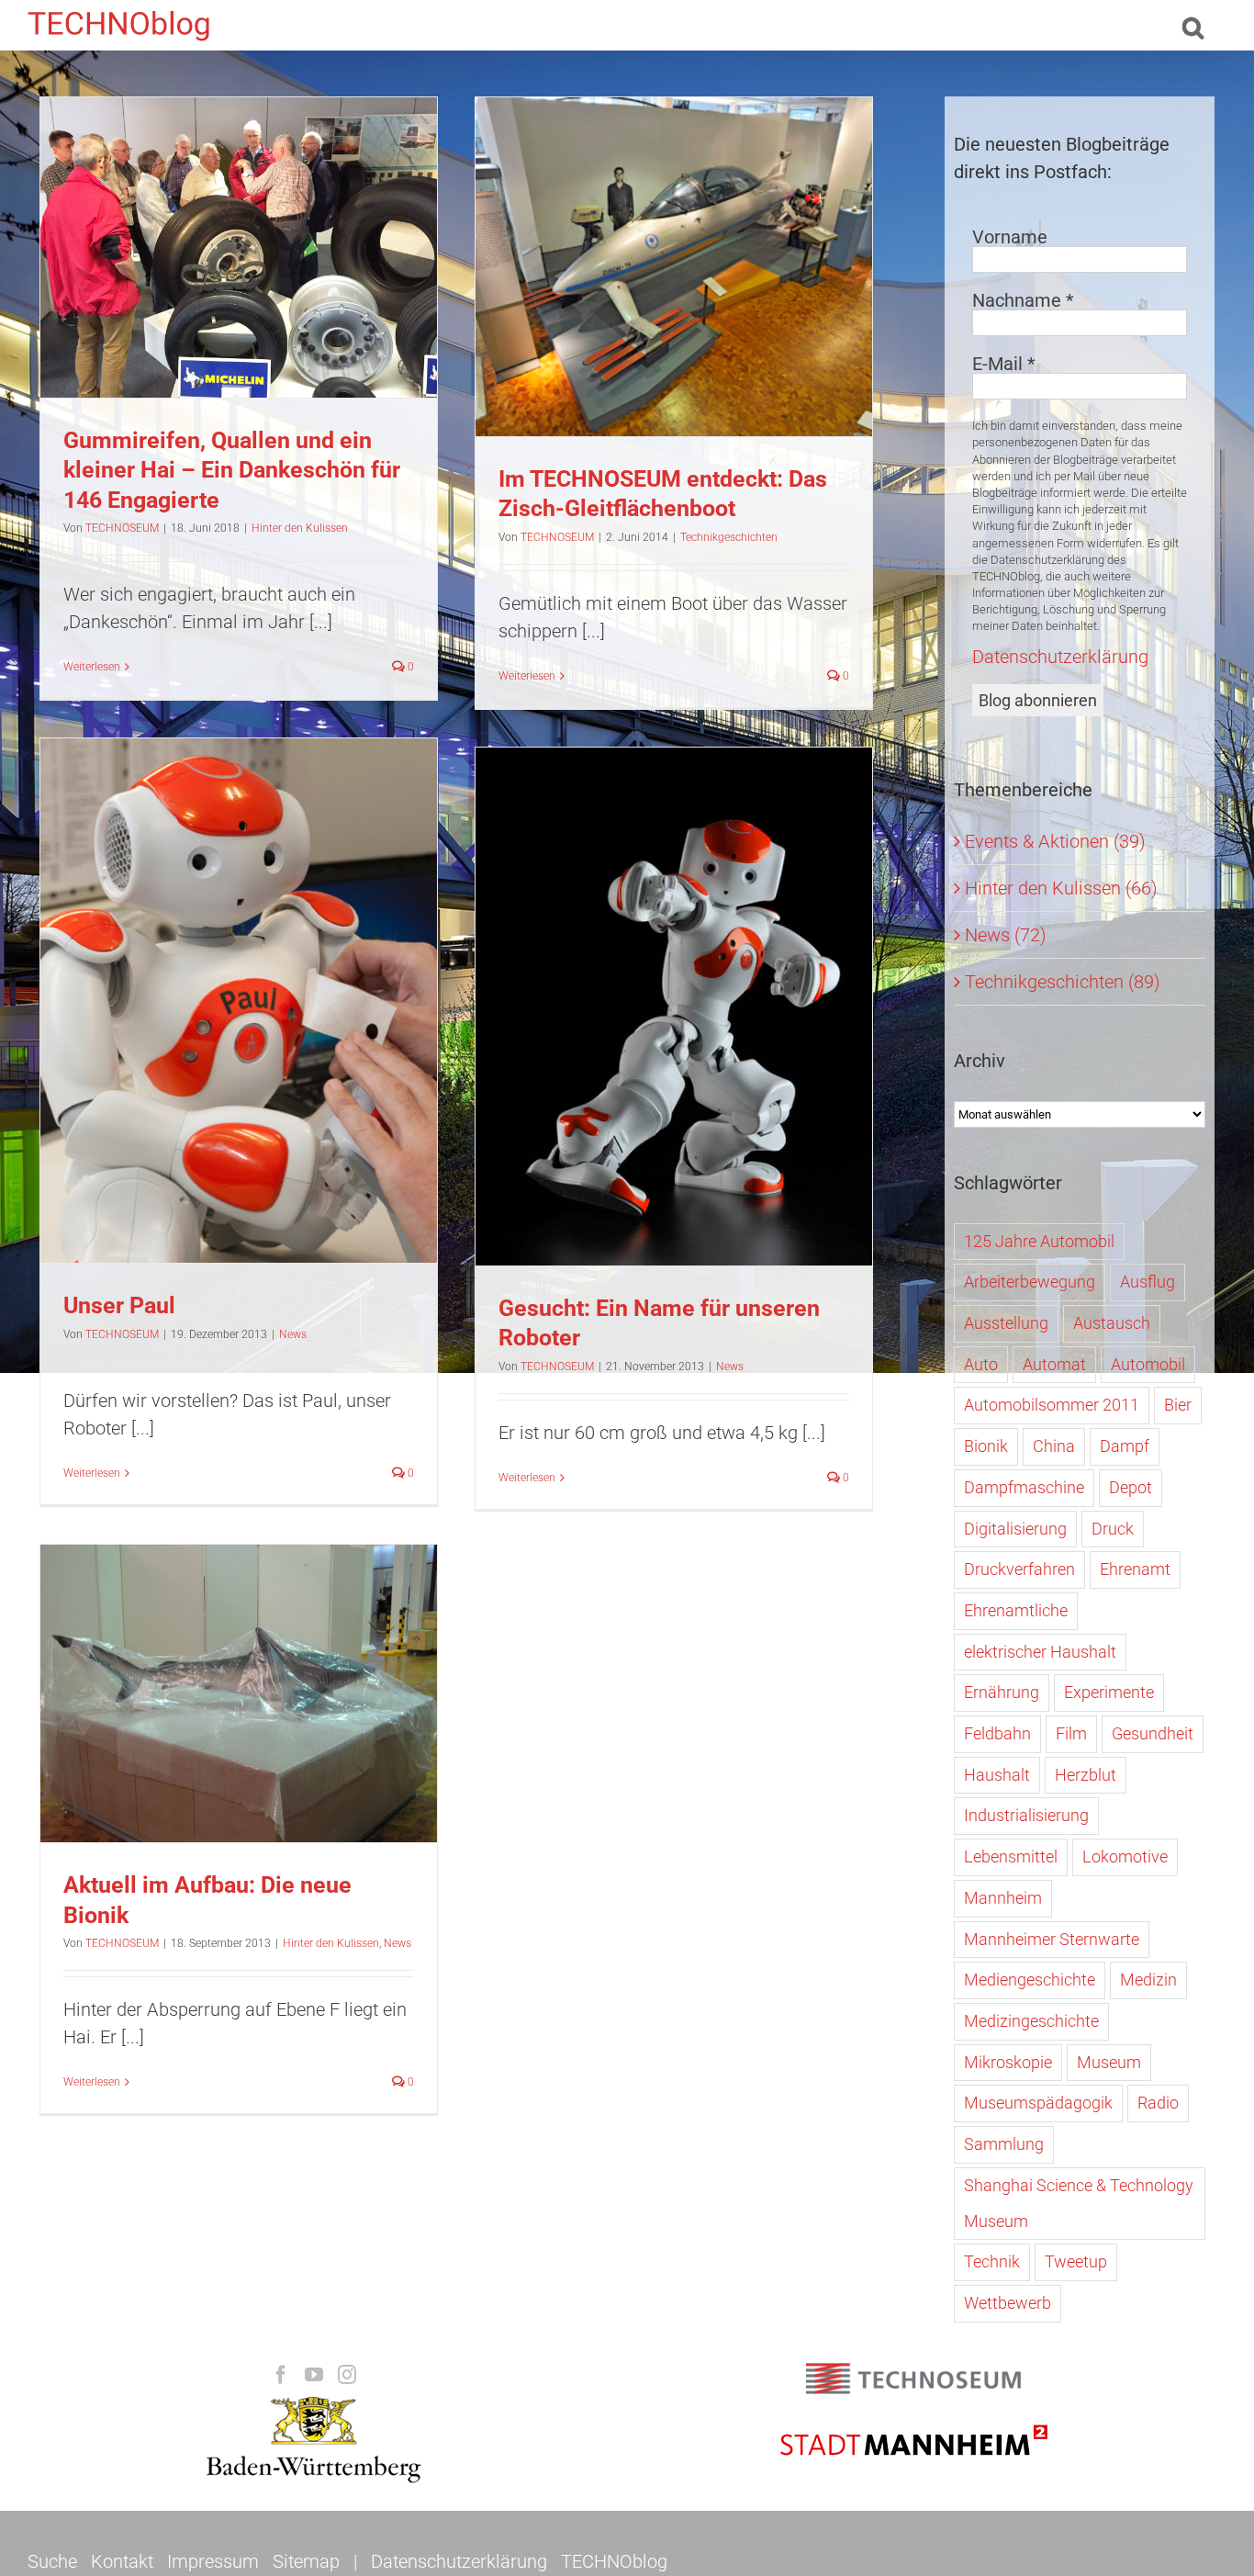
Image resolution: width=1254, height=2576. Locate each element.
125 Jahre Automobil (1039, 1241)
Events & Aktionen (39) (1055, 841)
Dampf (1125, 1446)
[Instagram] (347, 2375)
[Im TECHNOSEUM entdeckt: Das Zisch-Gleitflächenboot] (674, 267)
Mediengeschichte (1030, 1980)
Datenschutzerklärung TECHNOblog (519, 2561)
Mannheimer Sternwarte (1052, 1939)
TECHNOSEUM (122, 528)
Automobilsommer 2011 (1052, 1405)
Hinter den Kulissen (239, 281)
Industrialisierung (1026, 1815)
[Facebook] (281, 2375)
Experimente (1109, 1692)
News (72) (1006, 935)
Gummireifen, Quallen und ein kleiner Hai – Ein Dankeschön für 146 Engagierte (232, 470)
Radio (1158, 2103)
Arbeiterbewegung (1030, 1282)
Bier (1178, 1405)
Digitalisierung (1015, 1529)
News (239, 1020)
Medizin (1148, 1980)
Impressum (213, 2561)
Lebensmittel (1011, 1856)
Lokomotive (1125, 1856)
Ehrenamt (1135, 1569)
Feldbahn (997, 1733)
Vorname (1010, 237)
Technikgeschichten (674, 300)
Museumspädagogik (1038, 2103)
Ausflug (1148, 1282)
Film (1071, 1733)
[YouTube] (314, 2375)
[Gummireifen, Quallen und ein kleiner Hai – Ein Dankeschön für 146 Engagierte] (239, 247)
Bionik (986, 1446)
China (1054, 1446)
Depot (1131, 1487)
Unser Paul (119, 1305)
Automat (1054, 1364)
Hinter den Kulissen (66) (1061, 888)
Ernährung (1002, 1692)
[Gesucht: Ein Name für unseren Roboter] (674, 1007)
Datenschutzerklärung (1060, 657)
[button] (1193, 25)
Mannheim (1003, 1898)
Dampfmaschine (1024, 1487)
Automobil (1148, 1364)
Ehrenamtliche (1016, 1610)
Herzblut (1086, 1775)
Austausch (1112, 1323)
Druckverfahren (1019, 1569)
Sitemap (306, 2561)
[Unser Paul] (239, 1001)
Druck (1113, 1529)
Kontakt (122, 2561)
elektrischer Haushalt (1040, 1652)
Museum (1109, 2062)
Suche (52, 2561)
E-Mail (1004, 364)
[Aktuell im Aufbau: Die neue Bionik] (239, 1693)
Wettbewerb (1008, 2303)
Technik (992, 2261)
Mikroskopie (1008, 2062)
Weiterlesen (92, 667)
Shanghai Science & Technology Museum (1079, 2203)
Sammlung (1004, 2144)
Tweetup (1076, 2261)
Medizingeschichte (1031, 2021)
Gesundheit (1153, 1733)
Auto (981, 1364)
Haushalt (997, 1775)
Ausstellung (1006, 1323)
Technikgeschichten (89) (1063, 982)
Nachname (1023, 300)
